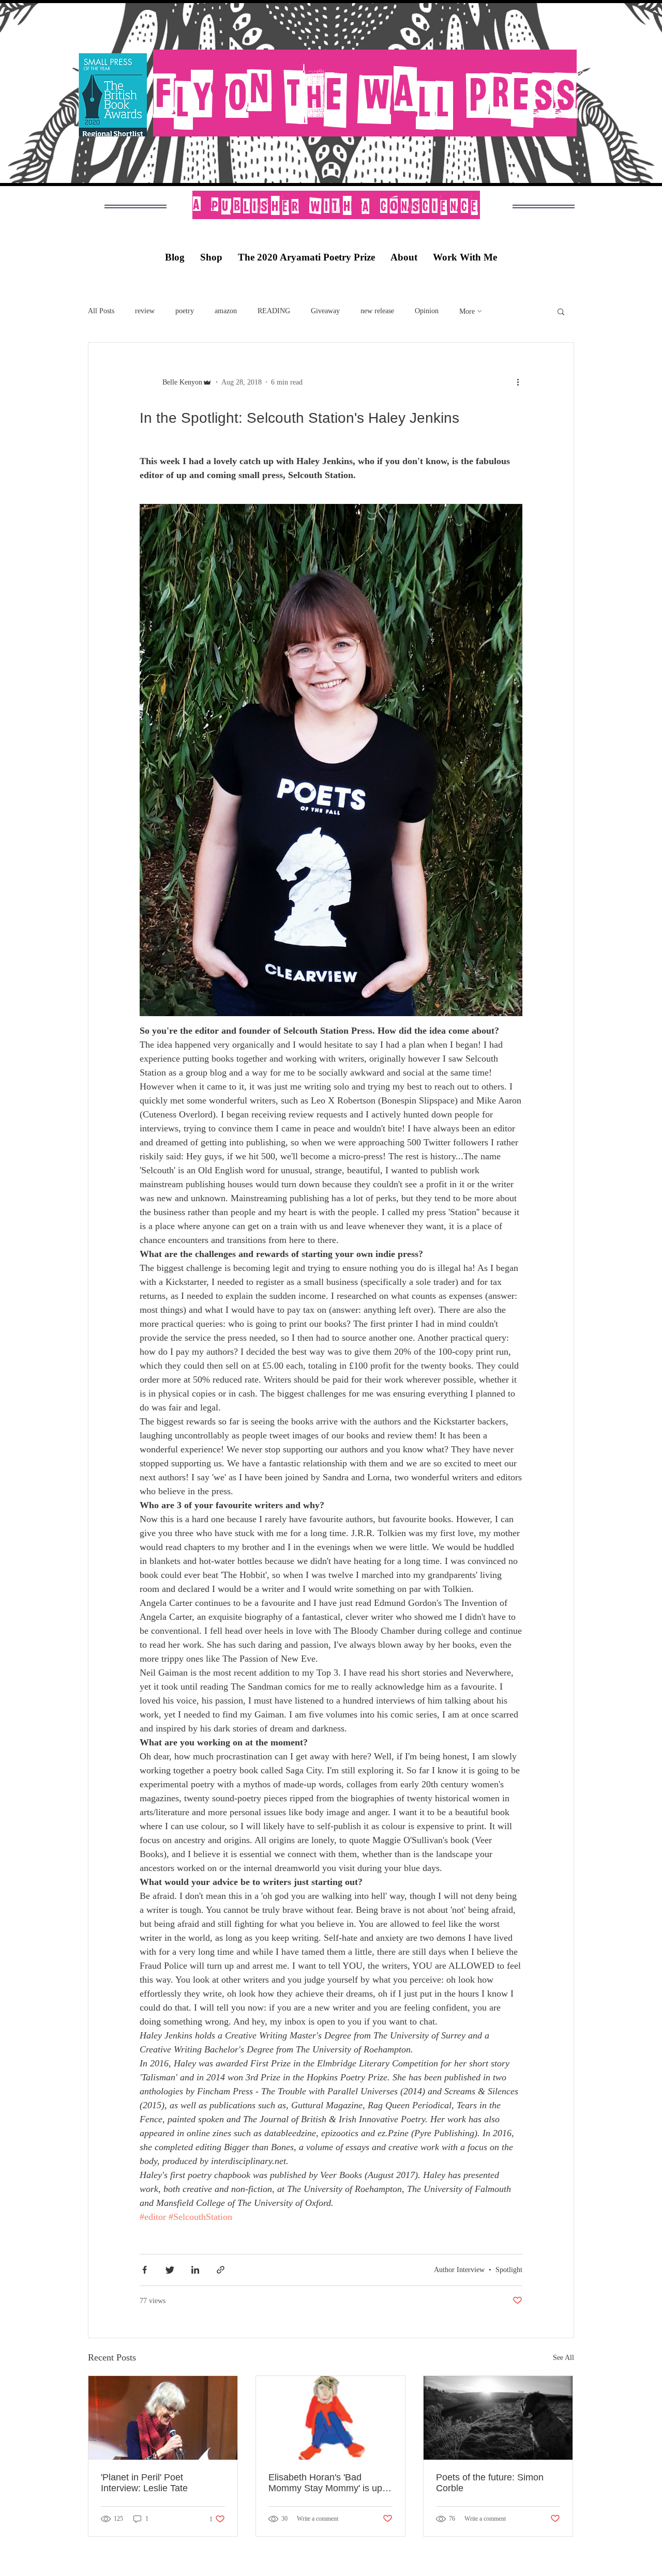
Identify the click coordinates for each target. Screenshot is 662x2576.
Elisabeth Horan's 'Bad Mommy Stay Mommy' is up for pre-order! (325, 2483)
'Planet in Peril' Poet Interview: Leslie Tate (144, 2483)
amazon (226, 311)
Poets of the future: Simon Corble (490, 2483)
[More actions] (522, 382)
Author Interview (459, 2270)
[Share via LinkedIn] (195, 2270)
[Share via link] (221, 2270)
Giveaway (325, 311)
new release (377, 311)
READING (274, 311)
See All (563, 2358)
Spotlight (509, 2270)
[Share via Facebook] (145, 2270)
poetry (185, 311)
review (145, 311)
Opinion (427, 311)
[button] (561, 313)
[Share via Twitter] (170, 2270)
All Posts (101, 311)
